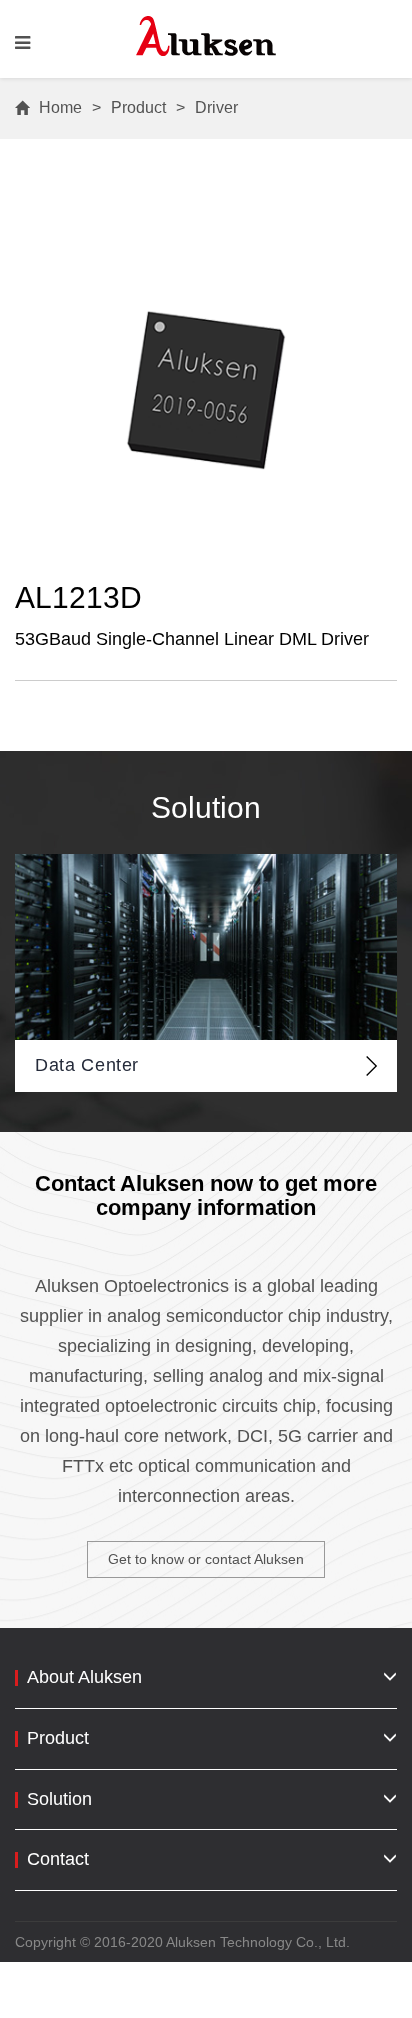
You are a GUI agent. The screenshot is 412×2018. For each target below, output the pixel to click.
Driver (216, 107)
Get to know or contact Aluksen (206, 1559)
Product (138, 107)
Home (60, 107)
